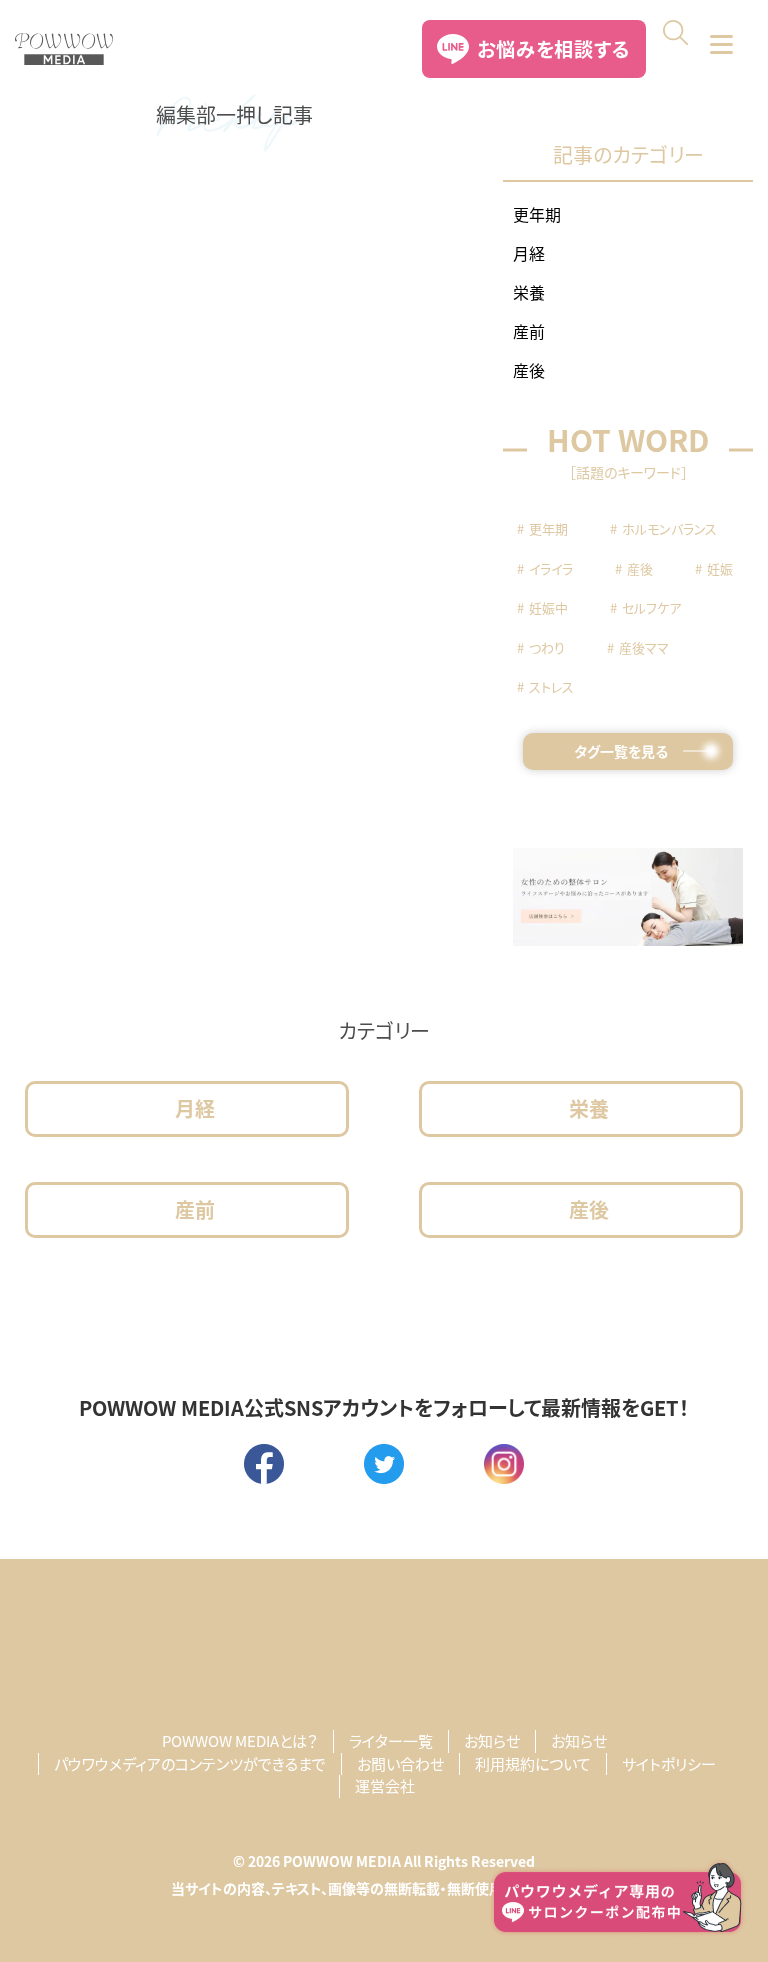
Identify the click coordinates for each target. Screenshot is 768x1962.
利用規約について (533, 1763)
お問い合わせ (400, 1763)
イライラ (551, 568)
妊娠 (720, 568)
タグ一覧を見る (621, 751)
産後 (529, 370)
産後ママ (644, 647)
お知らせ (492, 1740)
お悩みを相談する (553, 49)
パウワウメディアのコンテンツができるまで (190, 1763)
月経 (529, 253)
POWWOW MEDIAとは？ (240, 1740)
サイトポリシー (669, 1763)
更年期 (537, 214)
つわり (547, 647)
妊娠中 (548, 607)
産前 (529, 331)
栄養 (529, 292)
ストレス (551, 686)
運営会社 (385, 1785)
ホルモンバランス (669, 528)
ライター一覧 (391, 1740)
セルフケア (651, 607)
